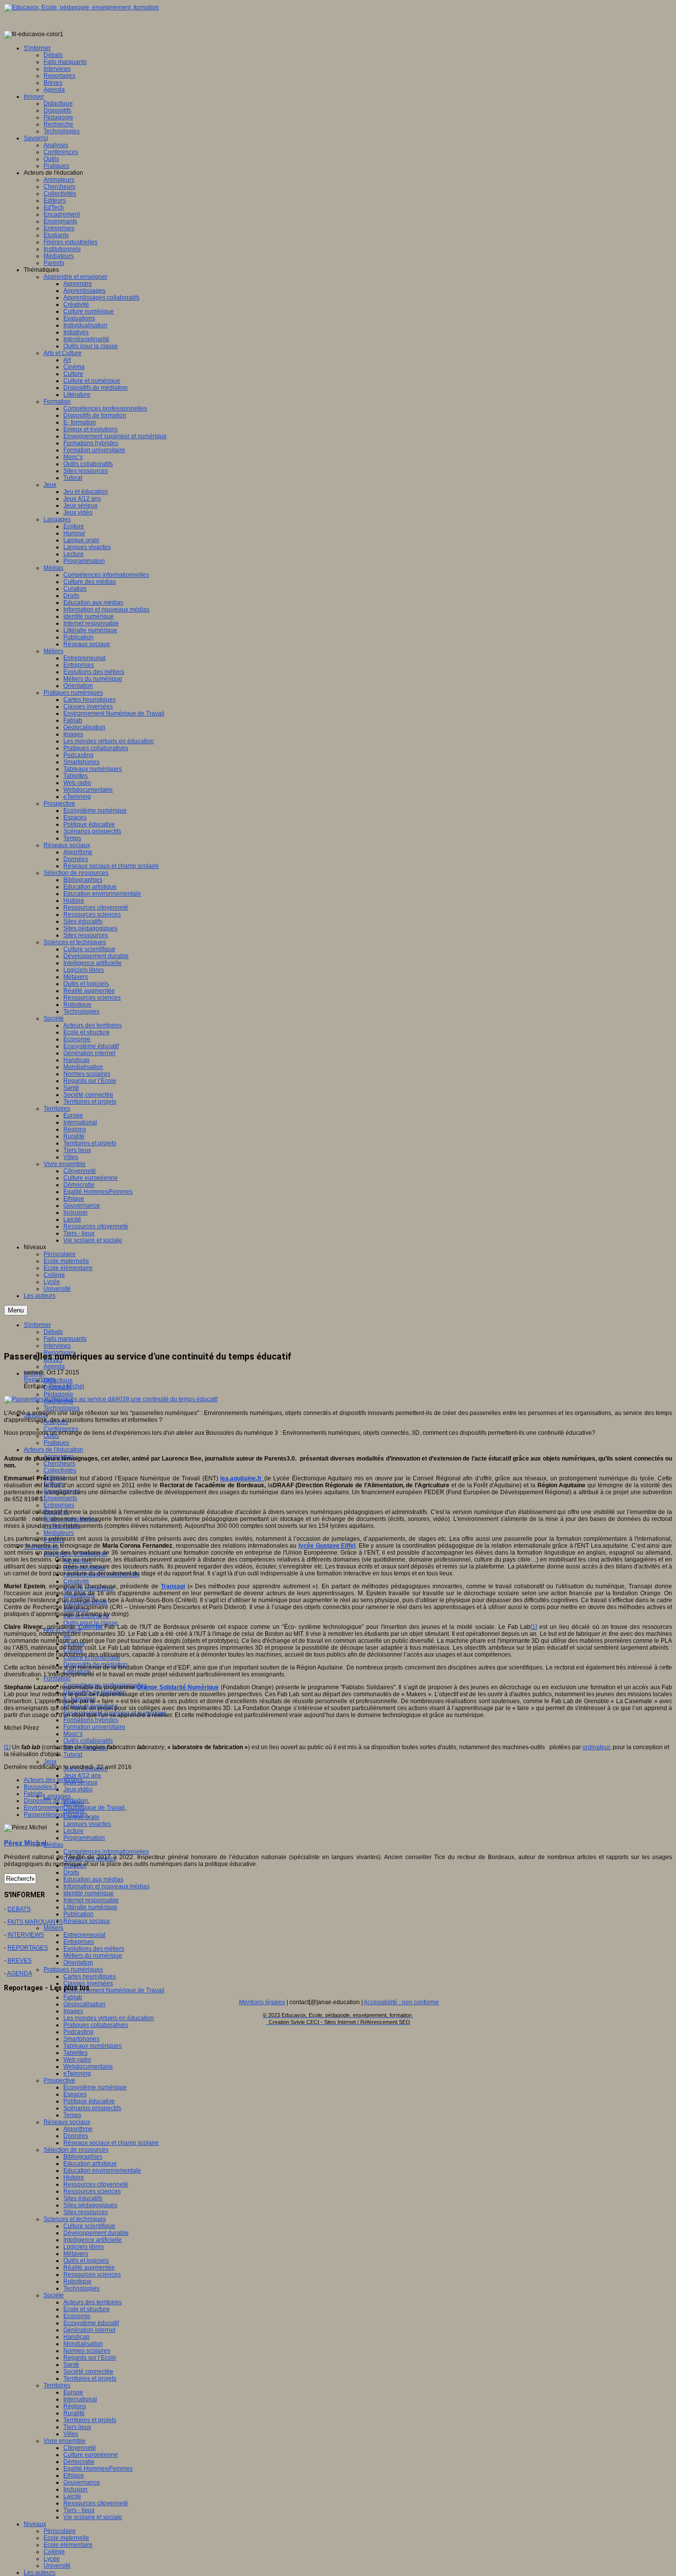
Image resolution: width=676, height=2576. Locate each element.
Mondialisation (83, 2344)
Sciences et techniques (75, 2219)
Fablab (73, 1997)
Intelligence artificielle (93, 2240)
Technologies (62, 1408)
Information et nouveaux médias (106, 1886)
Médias (53, 1845)
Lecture (73, 1831)
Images (73, 2011)
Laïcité (72, 2496)
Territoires (57, 2385)
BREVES (20, 1961)
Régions (75, 2406)
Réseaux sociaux (87, 1921)
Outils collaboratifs (88, 1741)
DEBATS (19, 1909)
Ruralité (74, 2413)
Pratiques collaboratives (96, 2025)
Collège (54, 2552)
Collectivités (60, 1470)
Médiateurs (59, 1533)
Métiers (53, 1928)
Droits (71, 1872)
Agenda (54, 1366)
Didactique (58, 1380)
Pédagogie (58, 1394)
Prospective (59, 2080)
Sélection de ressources (76, 2150)
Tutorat (73, 1755)
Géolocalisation (84, 2004)
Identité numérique (89, 1893)
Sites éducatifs (83, 2198)
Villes (71, 2434)
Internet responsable (91, 1900)
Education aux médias (93, 1879)
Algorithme (78, 2129)
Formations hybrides (91, 1720)
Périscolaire (60, 2531)
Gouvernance (82, 2482)
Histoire (74, 2177)
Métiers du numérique (93, 1956)
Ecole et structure (87, 2309)
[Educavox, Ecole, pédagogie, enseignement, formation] (81, 7)
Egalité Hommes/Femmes (98, 2469)
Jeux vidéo (78, 1789)
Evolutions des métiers (94, 1949)
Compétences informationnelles (106, 1852)
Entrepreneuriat (84, 1935)
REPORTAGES (28, 1948)
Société (54, 2295)
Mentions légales (262, 2002)
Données (76, 2136)
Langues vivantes (87, 1824)
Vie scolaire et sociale (93, 2517)
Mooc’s (73, 1734)
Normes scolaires (87, 2351)
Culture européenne (91, 2455)
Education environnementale (102, 2171)
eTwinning (77, 2073)
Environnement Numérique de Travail (114, 1990)
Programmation (84, 1838)
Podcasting (78, 2032)
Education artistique (90, 2164)
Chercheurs (59, 1464)
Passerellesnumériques (56, 1815)
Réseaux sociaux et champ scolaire (111, 2143)
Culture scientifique (89, 2226)
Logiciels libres (84, 2247)
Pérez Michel (67, 1386)
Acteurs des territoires (93, 2302)
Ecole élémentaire (68, 2545)
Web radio (77, 2060)
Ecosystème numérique (95, 2087)
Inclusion (75, 2489)
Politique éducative (89, 2101)
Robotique (77, 2281)
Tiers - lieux (79, 2510)
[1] (534, 1627)
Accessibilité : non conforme (401, 2002)
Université (57, 2566)
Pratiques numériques (73, 1970)
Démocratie (79, 2462)
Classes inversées (88, 1983)
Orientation (78, 1963)
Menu (16, 1310)
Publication (78, 1914)
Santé (71, 2365)
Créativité (76, 1581)
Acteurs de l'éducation (53, 1450)
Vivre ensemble (65, 2441)
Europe (73, 2392)
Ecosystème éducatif (91, 2323)
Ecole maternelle (66, 2538)
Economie (77, 2316)
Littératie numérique (90, 1907)
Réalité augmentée (89, 2268)
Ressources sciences (92, 2191)
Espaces (75, 2094)
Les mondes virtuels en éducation (109, 2018)
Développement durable (96, 2233)
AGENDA (20, 1973)
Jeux (50, 1762)
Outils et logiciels (86, 2261)
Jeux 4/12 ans (82, 1775)
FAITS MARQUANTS (35, 1922)
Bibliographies (83, 2157)
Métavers (76, 2254)
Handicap (76, 2337)
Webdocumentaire (88, 2067)
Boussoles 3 (40, 1787)
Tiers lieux (77, 2427)
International (80, 2399)
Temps (72, 2115)
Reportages (40, 1379)
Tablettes (75, 2053)
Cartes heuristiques (90, 1976)
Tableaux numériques (93, 2046)
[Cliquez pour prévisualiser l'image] (111, 1399)
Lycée (52, 2559)
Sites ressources (86, 2212)
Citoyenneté (80, 2448)
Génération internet (89, 2330)
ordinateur (596, 1747)
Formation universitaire (94, 1727)
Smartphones (81, 2039)
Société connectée (88, 2372)
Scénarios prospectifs (92, 2108)
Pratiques (56, 1443)
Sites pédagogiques (90, 2205)
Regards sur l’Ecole (90, 2358)
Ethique (74, 2475)
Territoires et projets (90, 2378)
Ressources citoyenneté (96, 2184)
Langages (57, 1796)
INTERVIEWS (26, 1935)
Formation (57, 1678)
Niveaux (35, 2524)
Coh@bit (92, 1627)
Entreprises (59, 1505)
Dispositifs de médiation (56, 1801)
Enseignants (60, 1498)
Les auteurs (40, 2573)
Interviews (57, 1346)
